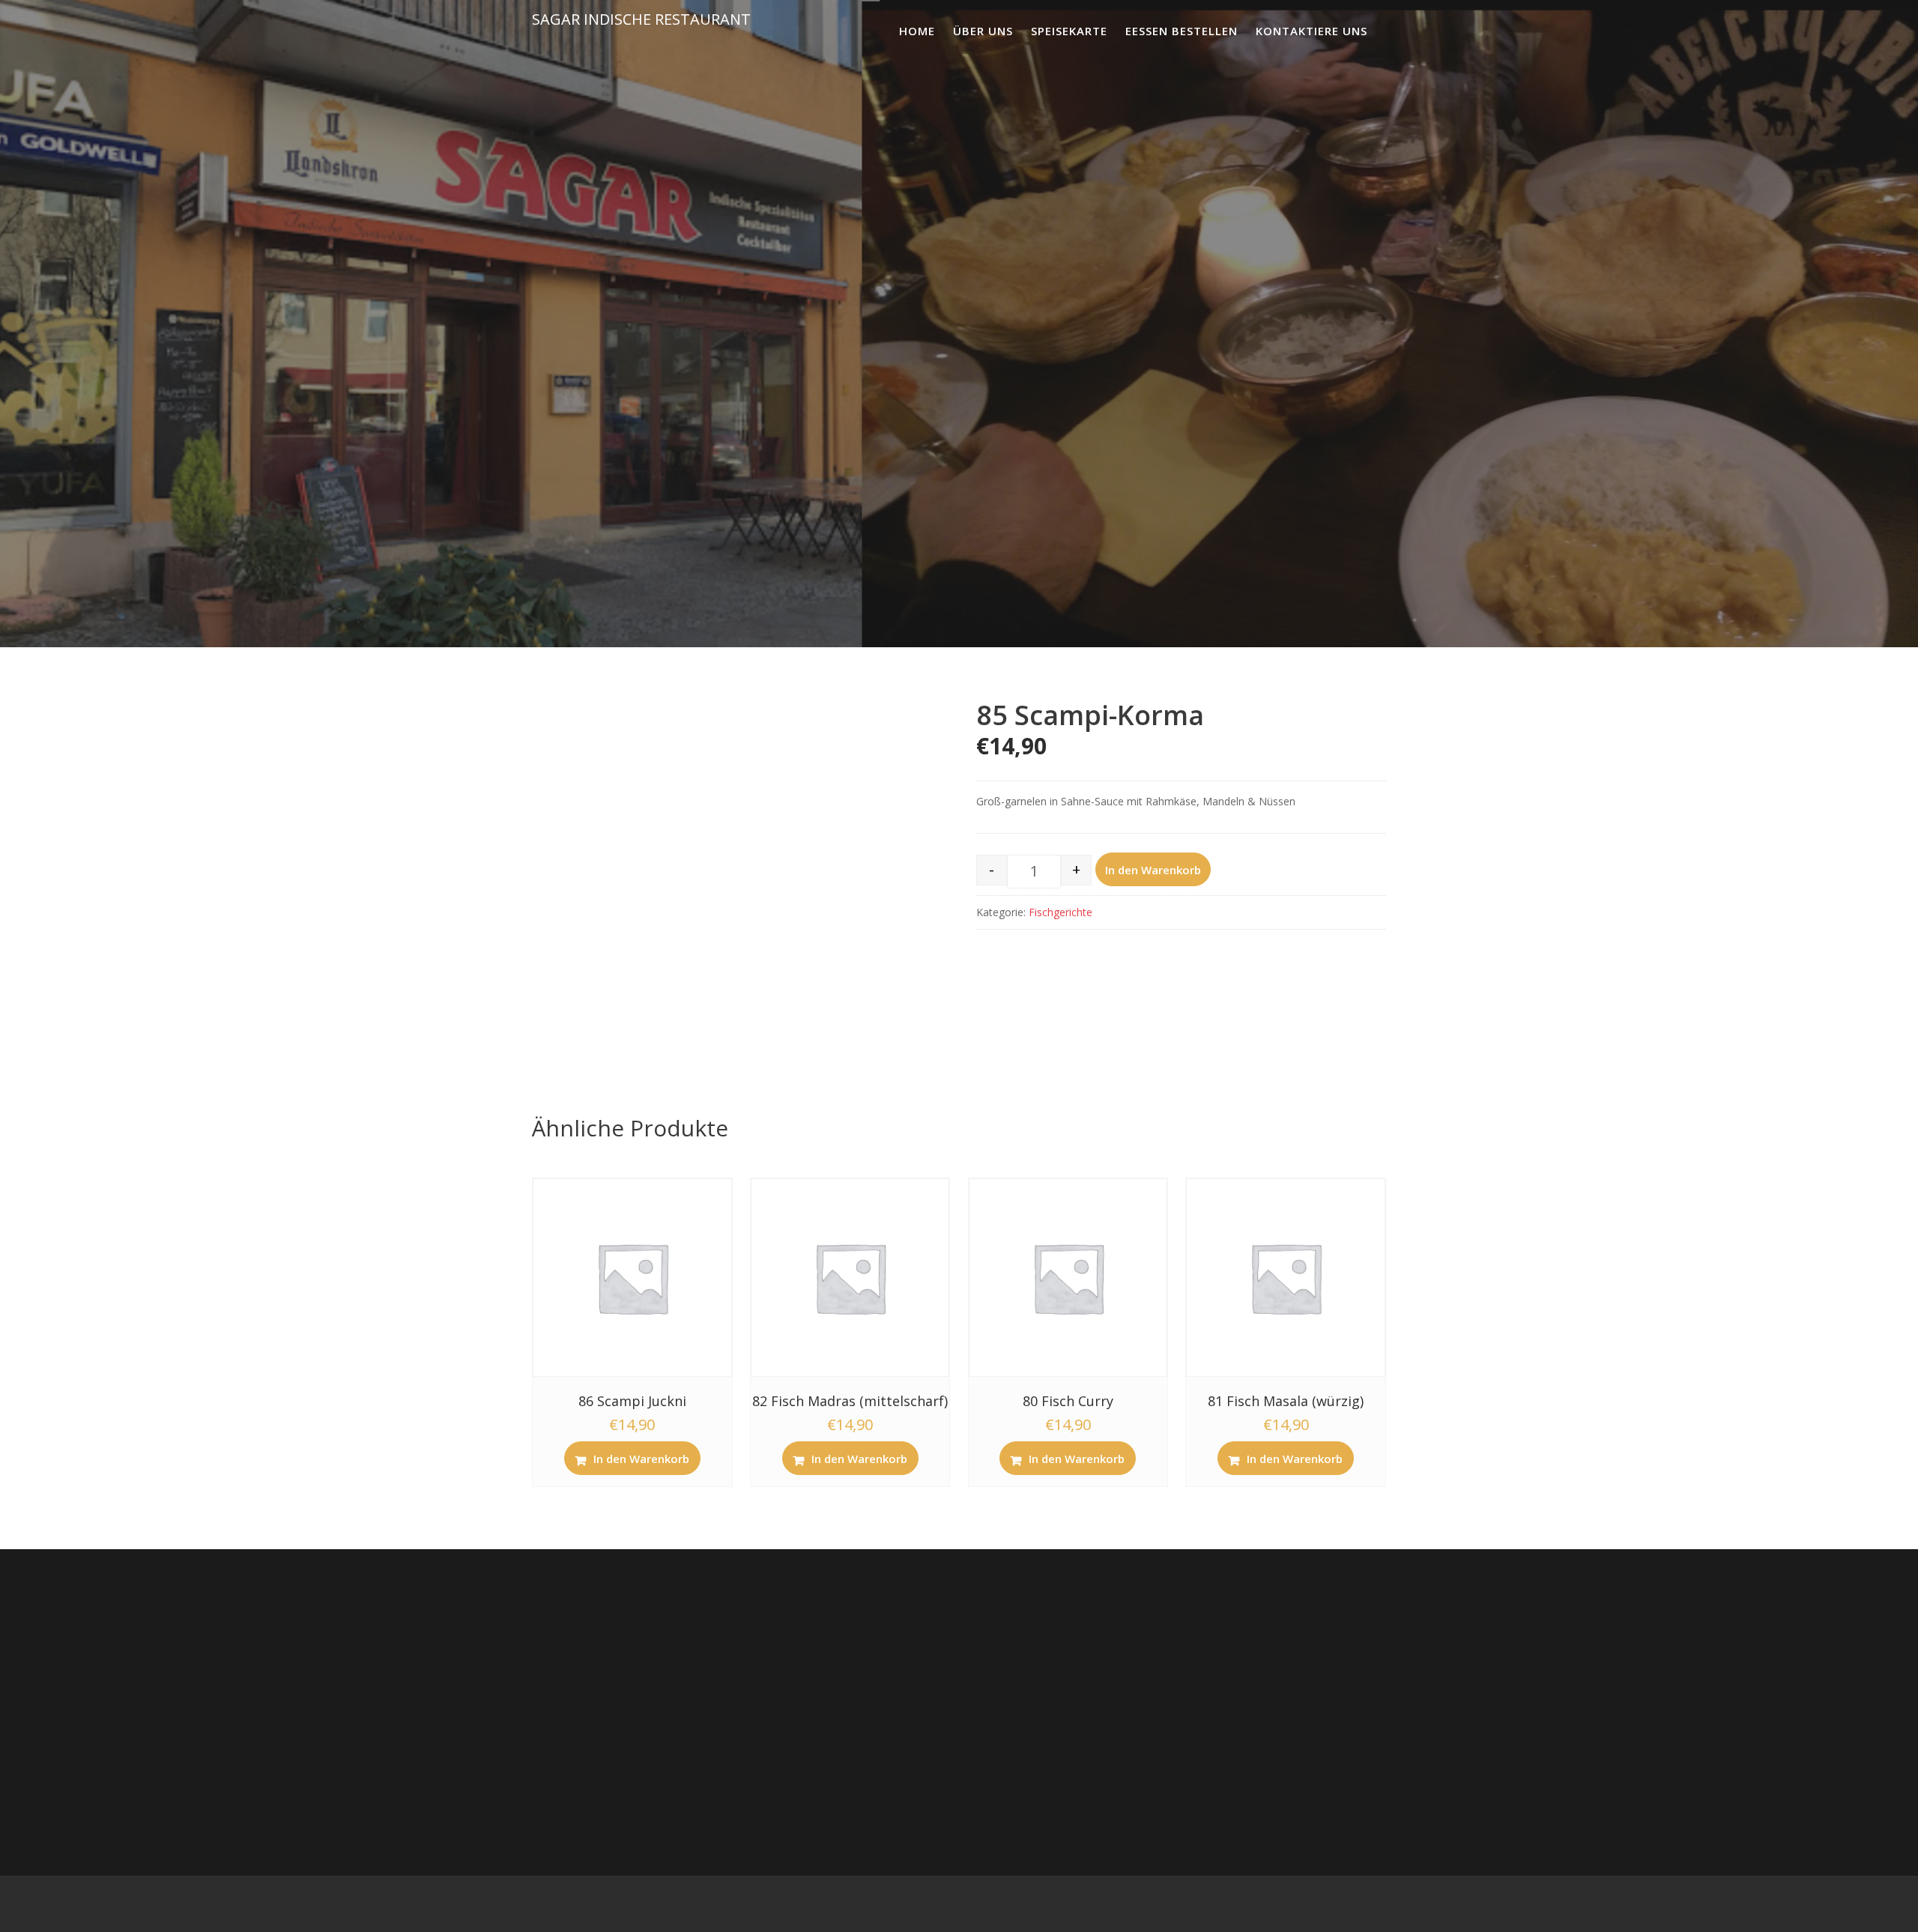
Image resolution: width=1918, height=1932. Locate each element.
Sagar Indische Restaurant (641, 19)
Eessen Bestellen (1182, 31)
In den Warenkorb (1153, 870)
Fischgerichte (1061, 912)
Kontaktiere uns (1312, 31)
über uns (983, 31)
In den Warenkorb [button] (641, 1459)
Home (917, 31)
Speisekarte (1069, 31)
